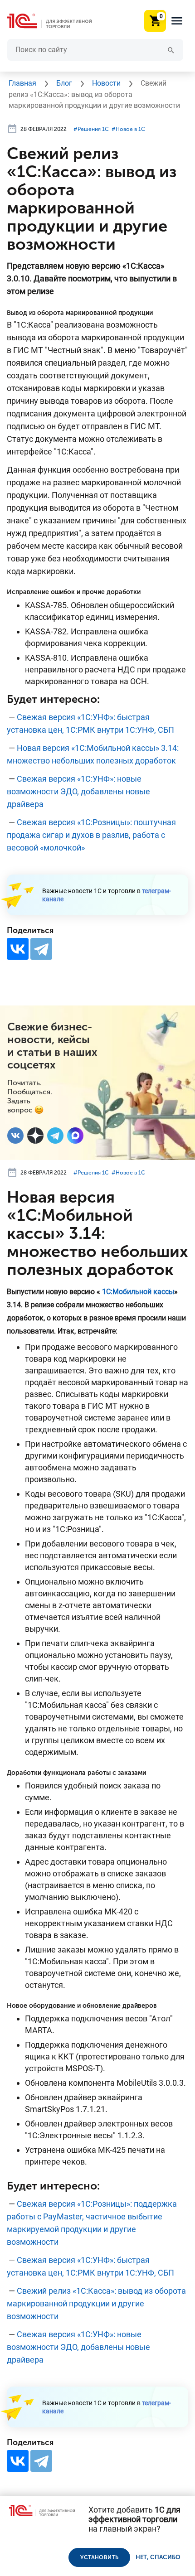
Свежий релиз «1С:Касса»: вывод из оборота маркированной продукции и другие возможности (96, 2303)
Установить (99, 2557)
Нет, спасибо (158, 2557)
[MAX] (75, 1136)
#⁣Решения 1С (91, 129)
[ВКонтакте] (18, 949)
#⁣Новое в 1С (128, 129)
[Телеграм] (55, 1136)
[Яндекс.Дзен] (35, 1136)
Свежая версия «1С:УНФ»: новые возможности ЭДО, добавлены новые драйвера (78, 791)
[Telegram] (41, 949)
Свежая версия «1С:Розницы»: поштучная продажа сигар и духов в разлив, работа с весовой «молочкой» (91, 835)
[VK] (15, 1136)
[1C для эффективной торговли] (57, 21)
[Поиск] (171, 50)
